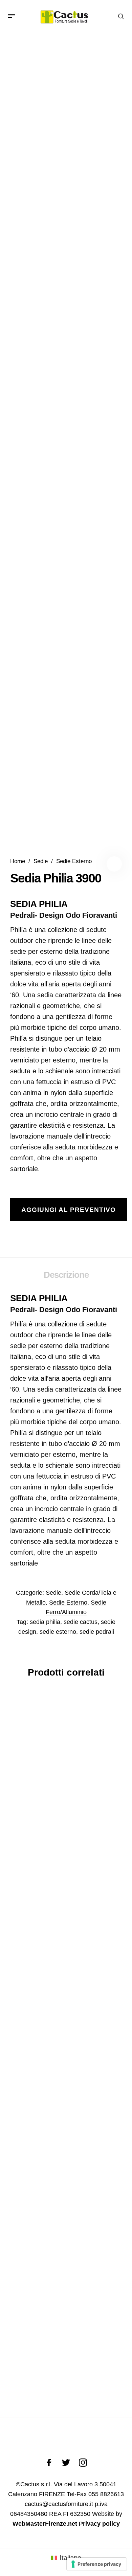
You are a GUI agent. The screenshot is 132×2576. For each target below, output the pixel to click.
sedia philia (45, 1622)
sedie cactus (81, 1622)
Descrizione (66, 1275)
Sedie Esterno (74, 861)
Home (18, 861)
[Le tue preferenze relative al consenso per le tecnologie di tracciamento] (97, 2564)
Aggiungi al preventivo (69, 1210)
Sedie (41, 861)
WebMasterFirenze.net (45, 2524)
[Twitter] (66, 2463)
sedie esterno (58, 1632)
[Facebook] (49, 2463)
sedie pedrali (97, 1632)
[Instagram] (83, 2463)
